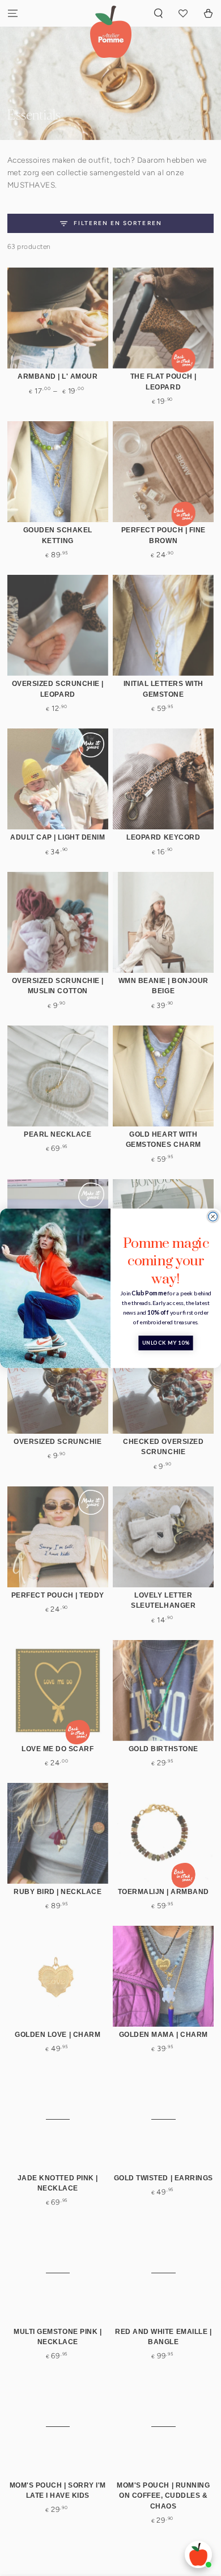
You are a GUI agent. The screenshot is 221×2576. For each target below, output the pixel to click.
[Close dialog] (213, 1217)
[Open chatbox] (198, 2554)
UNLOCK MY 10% (166, 1343)
